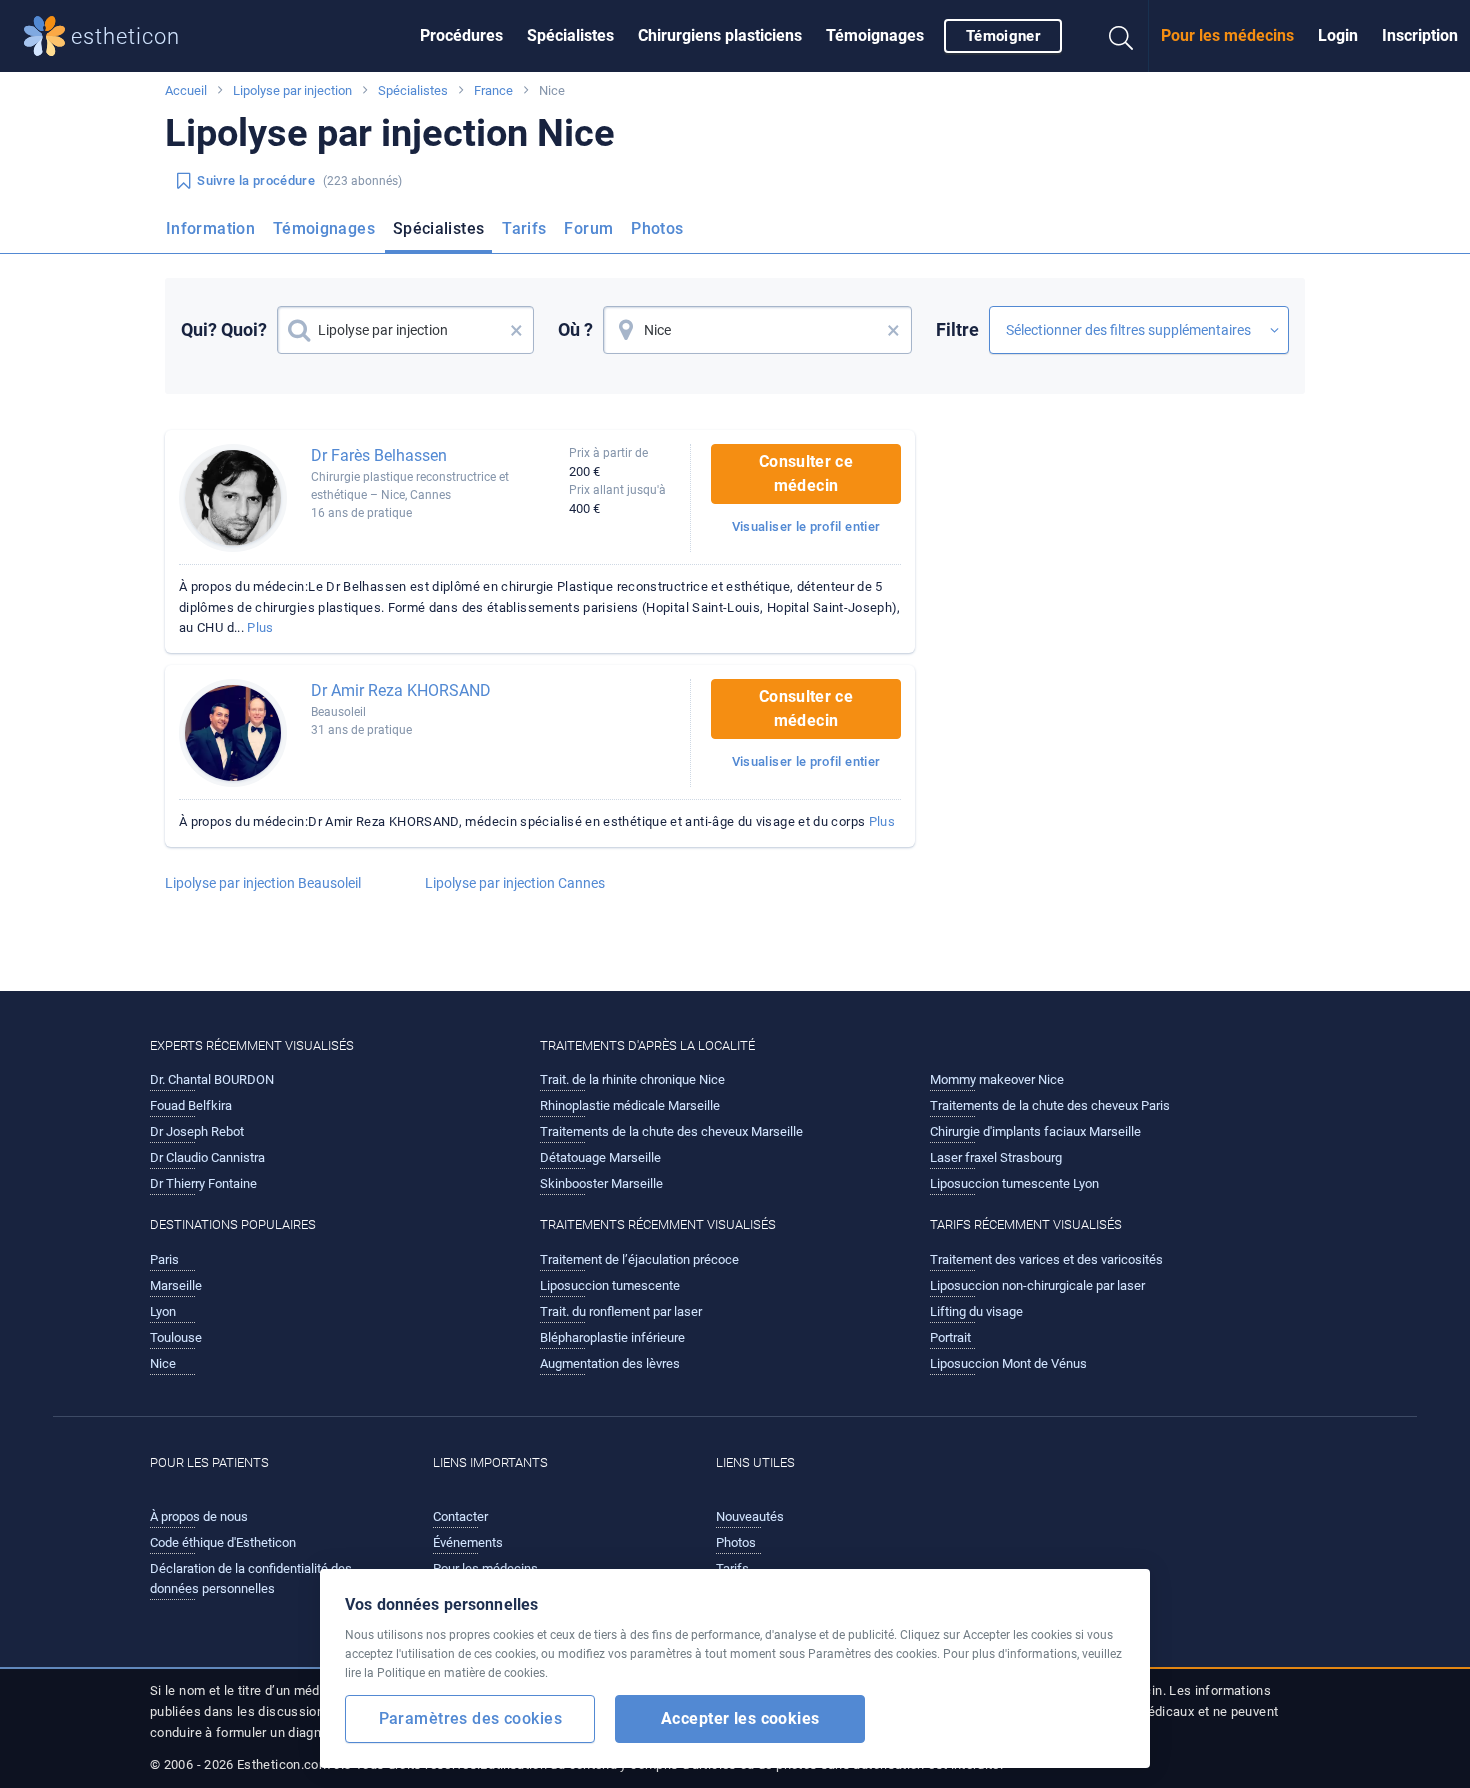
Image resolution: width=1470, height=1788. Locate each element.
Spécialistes (570, 35)
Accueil (186, 90)
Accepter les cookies (740, 1718)
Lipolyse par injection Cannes (515, 883)
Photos (657, 228)
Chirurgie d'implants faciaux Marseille (1035, 1131)
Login (1338, 35)
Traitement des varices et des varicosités (1046, 1259)
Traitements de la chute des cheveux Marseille (671, 1131)
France (493, 90)
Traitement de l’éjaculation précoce (639, 1259)
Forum (588, 228)
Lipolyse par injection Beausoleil (263, 883)
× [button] (516, 330)
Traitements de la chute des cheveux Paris (1050, 1105)
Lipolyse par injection (292, 90)
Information (210, 228)
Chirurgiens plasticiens (720, 35)
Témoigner (1003, 36)
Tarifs (524, 228)
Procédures (461, 35)
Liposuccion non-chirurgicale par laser (1037, 1285)
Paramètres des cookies (470, 1718)
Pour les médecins (1227, 35)
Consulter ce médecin (806, 473)
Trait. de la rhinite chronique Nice (632, 1079)
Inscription (1420, 35)
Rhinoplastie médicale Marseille (630, 1105)
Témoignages (875, 35)
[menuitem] (461, 36)
